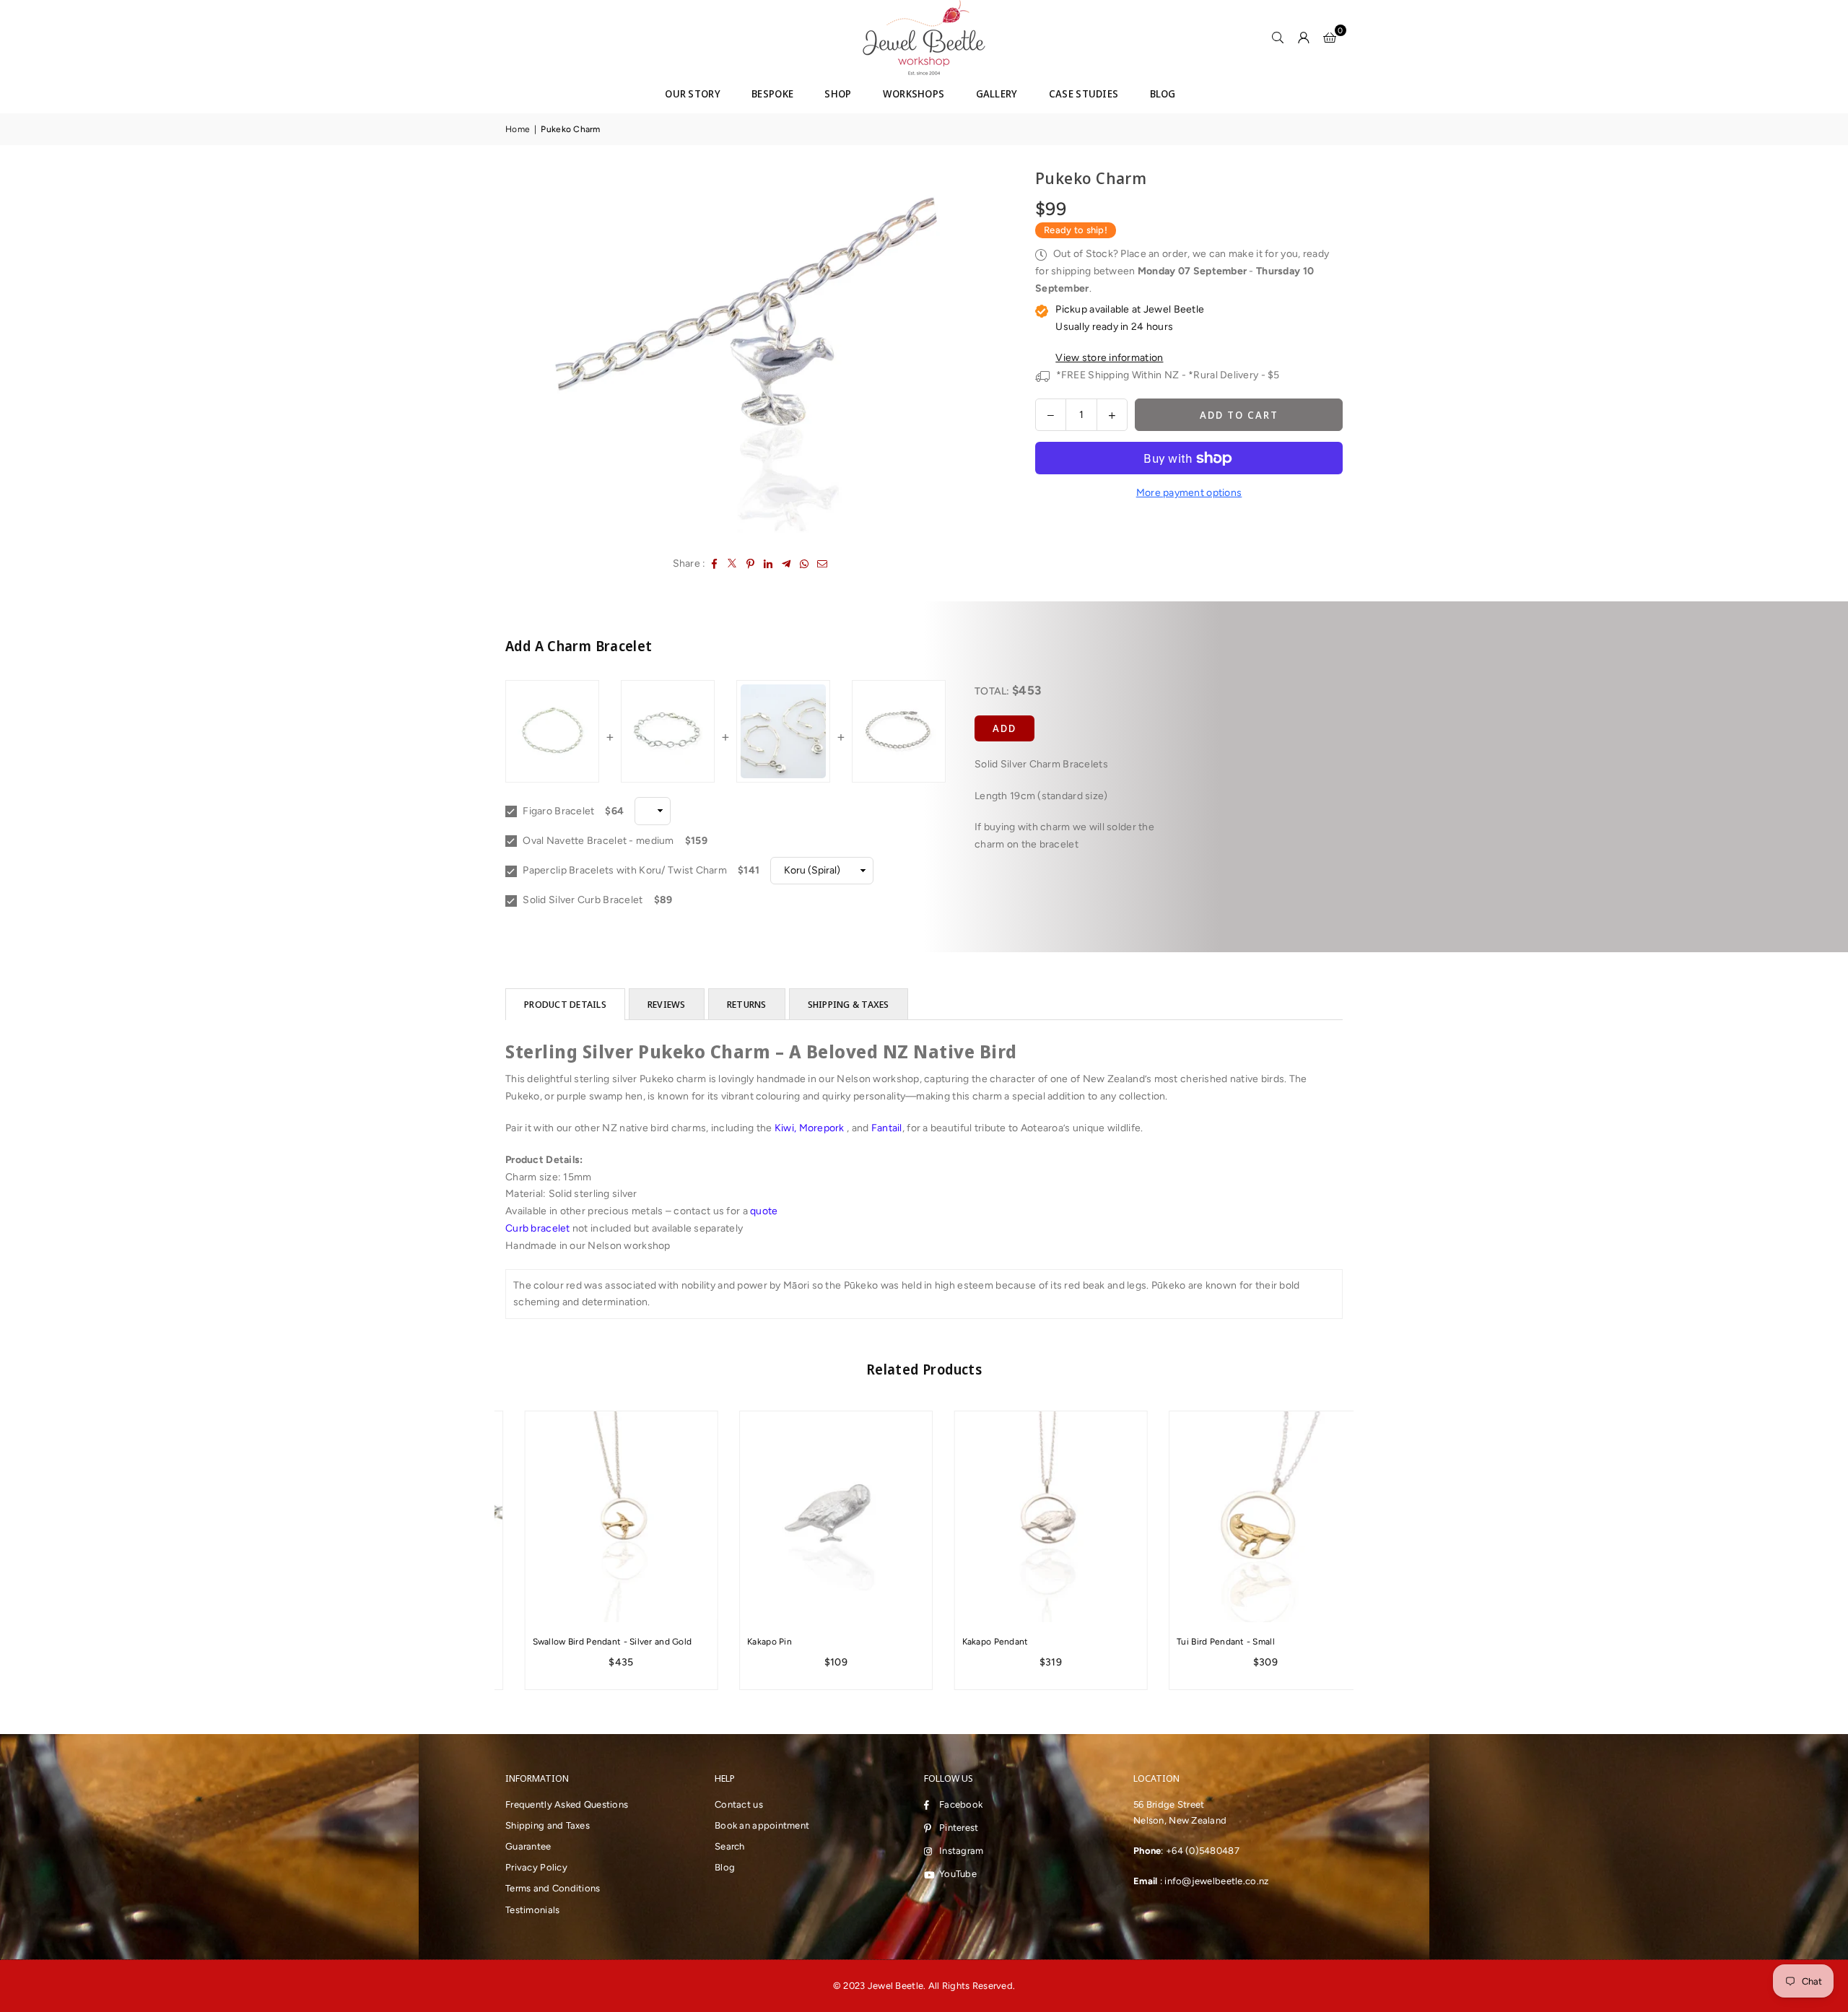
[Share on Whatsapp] (805, 564)
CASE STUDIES (1084, 93)
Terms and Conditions (553, 1888)
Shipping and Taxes (548, 1825)
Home (518, 129)
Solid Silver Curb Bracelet (582, 900)
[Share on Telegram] (786, 564)
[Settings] (1304, 38)
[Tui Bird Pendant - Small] (1247, 1517)
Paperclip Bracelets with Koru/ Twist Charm (624, 870)
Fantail (887, 1128)
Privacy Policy (536, 1867)
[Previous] (485, 1550)
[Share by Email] (823, 564)
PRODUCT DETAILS (565, 1004)
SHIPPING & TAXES (849, 1004)
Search (730, 1846)
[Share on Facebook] (714, 564)
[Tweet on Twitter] (732, 564)
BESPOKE (772, 93)
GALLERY (997, 93)
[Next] (1363, 1550)
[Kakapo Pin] (817, 1517)
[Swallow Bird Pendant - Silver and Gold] (602, 1517)
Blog (725, 1867)
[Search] (1278, 38)
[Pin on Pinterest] (750, 564)
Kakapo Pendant (976, 1642)
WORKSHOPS (914, 93)
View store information (1109, 358)
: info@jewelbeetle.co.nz (1213, 1881)
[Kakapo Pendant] (1032, 1517)
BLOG (1163, 93)
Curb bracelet (538, 1228)
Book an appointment (762, 1825)
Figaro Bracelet (557, 811)
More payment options (1189, 493)
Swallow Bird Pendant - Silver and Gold (593, 1642)
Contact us (739, 1804)
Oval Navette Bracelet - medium (597, 841)
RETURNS (747, 1004)
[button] (1330, 38)
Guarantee (528, 1846)
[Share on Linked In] (768, 564)
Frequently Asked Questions (567, 1804)
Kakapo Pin (751, 1642)
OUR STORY (693, 93)
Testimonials (532, 1910)
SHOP (838, 93)
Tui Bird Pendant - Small (1207, 1642)
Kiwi (784, 1128)
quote (764, 1211)
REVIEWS (667, 1004)
